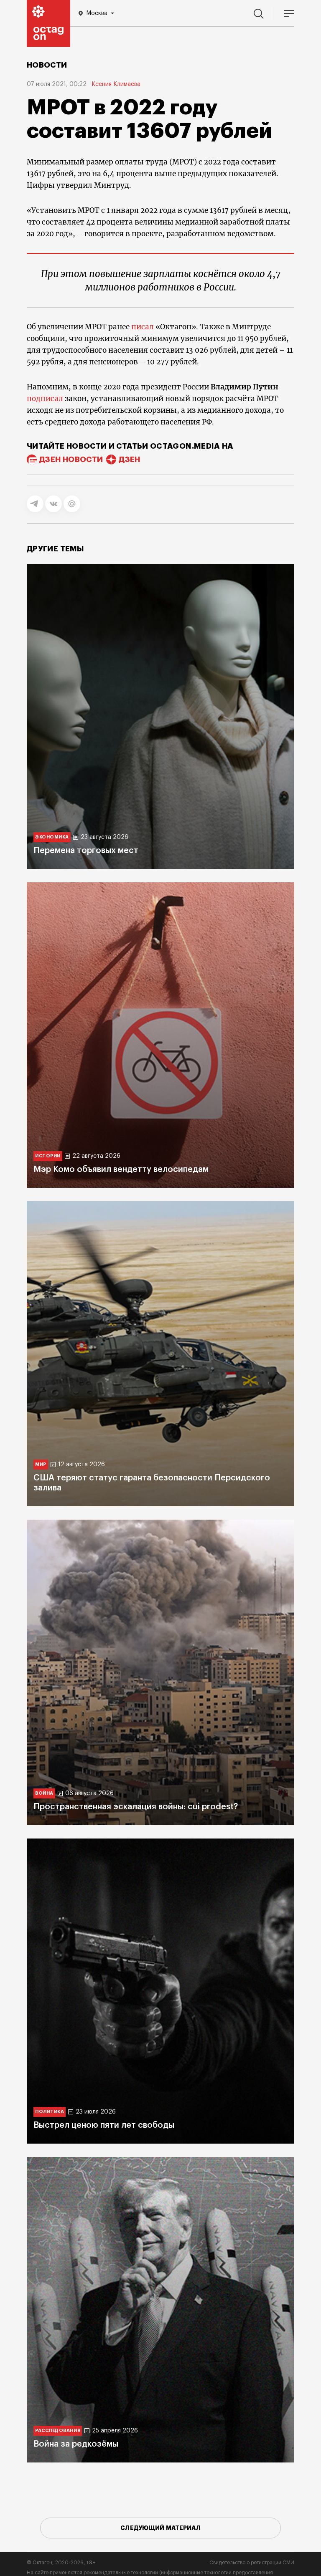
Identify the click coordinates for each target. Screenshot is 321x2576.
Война (44, 1793)
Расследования (58, 2431)
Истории (48, 1156)
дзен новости (71, 460)
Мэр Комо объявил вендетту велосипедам (121, 1169)
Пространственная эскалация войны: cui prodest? (136, 1807)
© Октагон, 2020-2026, (61, 2563)
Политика (50, 2112)
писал (143, 327)
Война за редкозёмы (76, 2444)
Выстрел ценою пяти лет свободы (104, 2125)
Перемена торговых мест (86, 851)
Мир (41, 1464)
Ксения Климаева (116, 84)
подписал (45, 399)
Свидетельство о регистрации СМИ (252, 2563)
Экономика (52, 837)
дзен (129, 460)
